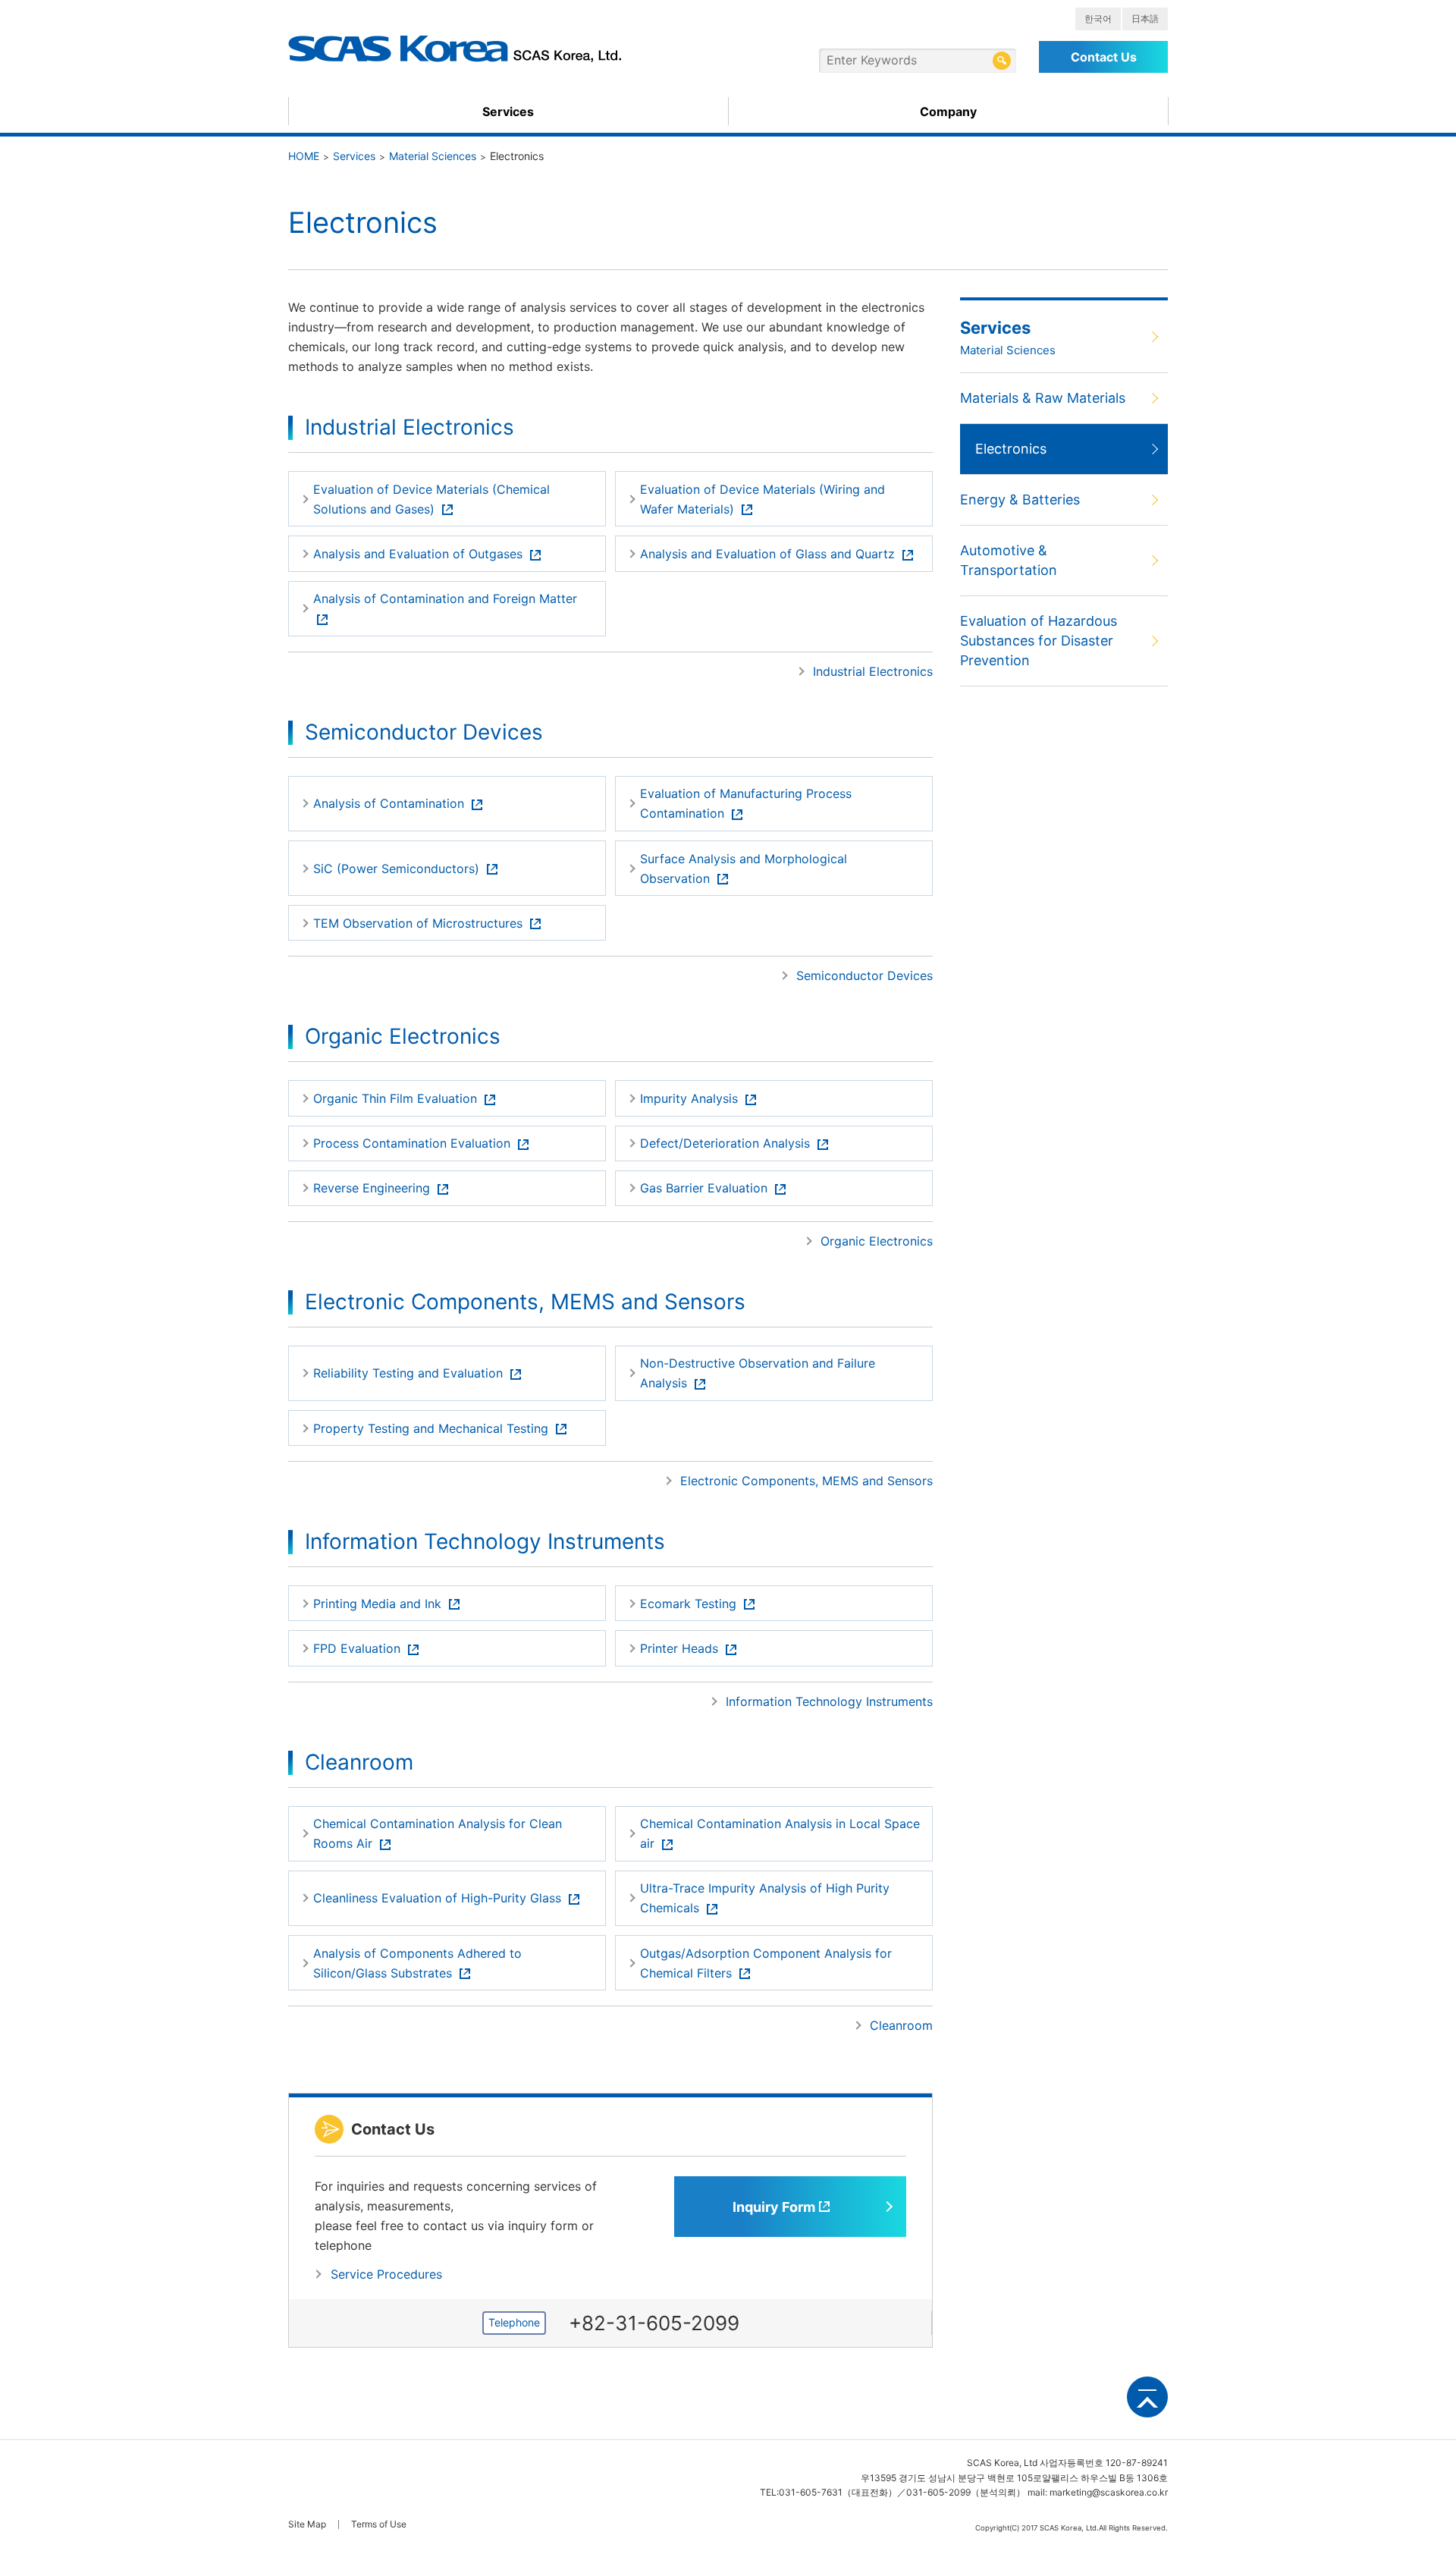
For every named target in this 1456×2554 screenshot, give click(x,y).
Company (948, 112)
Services (508, 112)
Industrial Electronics (873, 671)
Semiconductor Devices (864, 975)
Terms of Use (379, 2524)
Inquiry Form (774, 2207)
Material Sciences (433, 156)
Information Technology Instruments (829, 1701)
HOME (304, 156)
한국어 (1098, 19)
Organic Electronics (877, 1241)
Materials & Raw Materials (1043, 398)
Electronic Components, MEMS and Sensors (806, 1481)
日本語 (1145, 19)
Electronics (1011, 449)
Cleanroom (901, 2025)
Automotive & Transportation (1009, 560)
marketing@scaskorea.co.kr (1109, 2492)
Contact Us (1104, 57)
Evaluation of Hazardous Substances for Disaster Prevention (1039, 641)
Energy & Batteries (1020, 499)
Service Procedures (386, 2274)
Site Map (307, 2524)
